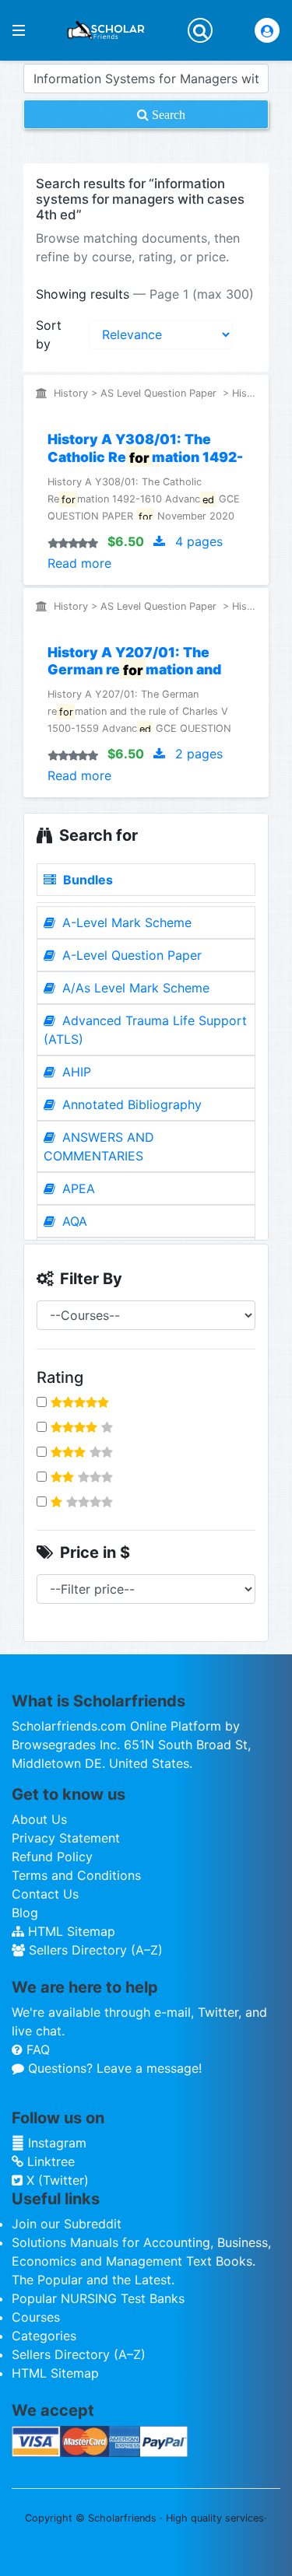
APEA (77, 1188)
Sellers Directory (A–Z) (94, 1950)
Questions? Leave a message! (113, 2068)
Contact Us (45, 1894)
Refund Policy (52, 1857)
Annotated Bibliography (130, 1104)
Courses (36, 2317)
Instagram (55, 2143)
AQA (73, 1221)
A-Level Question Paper (130, 955)
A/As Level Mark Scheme (134, 988)
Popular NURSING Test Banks (98, 2298)
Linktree (49, 2161)
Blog (25, 1913)
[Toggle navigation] (200, 30)
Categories (44, 2336)
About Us (39, 1819)
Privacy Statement (66, 1838)
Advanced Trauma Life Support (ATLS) (145, 1030)
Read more (79, 563)
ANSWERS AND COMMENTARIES (99, 1146)
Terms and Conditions (76, 1875)
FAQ (36, 2049)
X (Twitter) (56, 2180)
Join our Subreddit (67, 2224)
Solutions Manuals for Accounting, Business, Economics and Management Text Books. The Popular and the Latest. (141, 2261)
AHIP (75, 1072)
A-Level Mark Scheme (125, 922)
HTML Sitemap (70, 1931)
